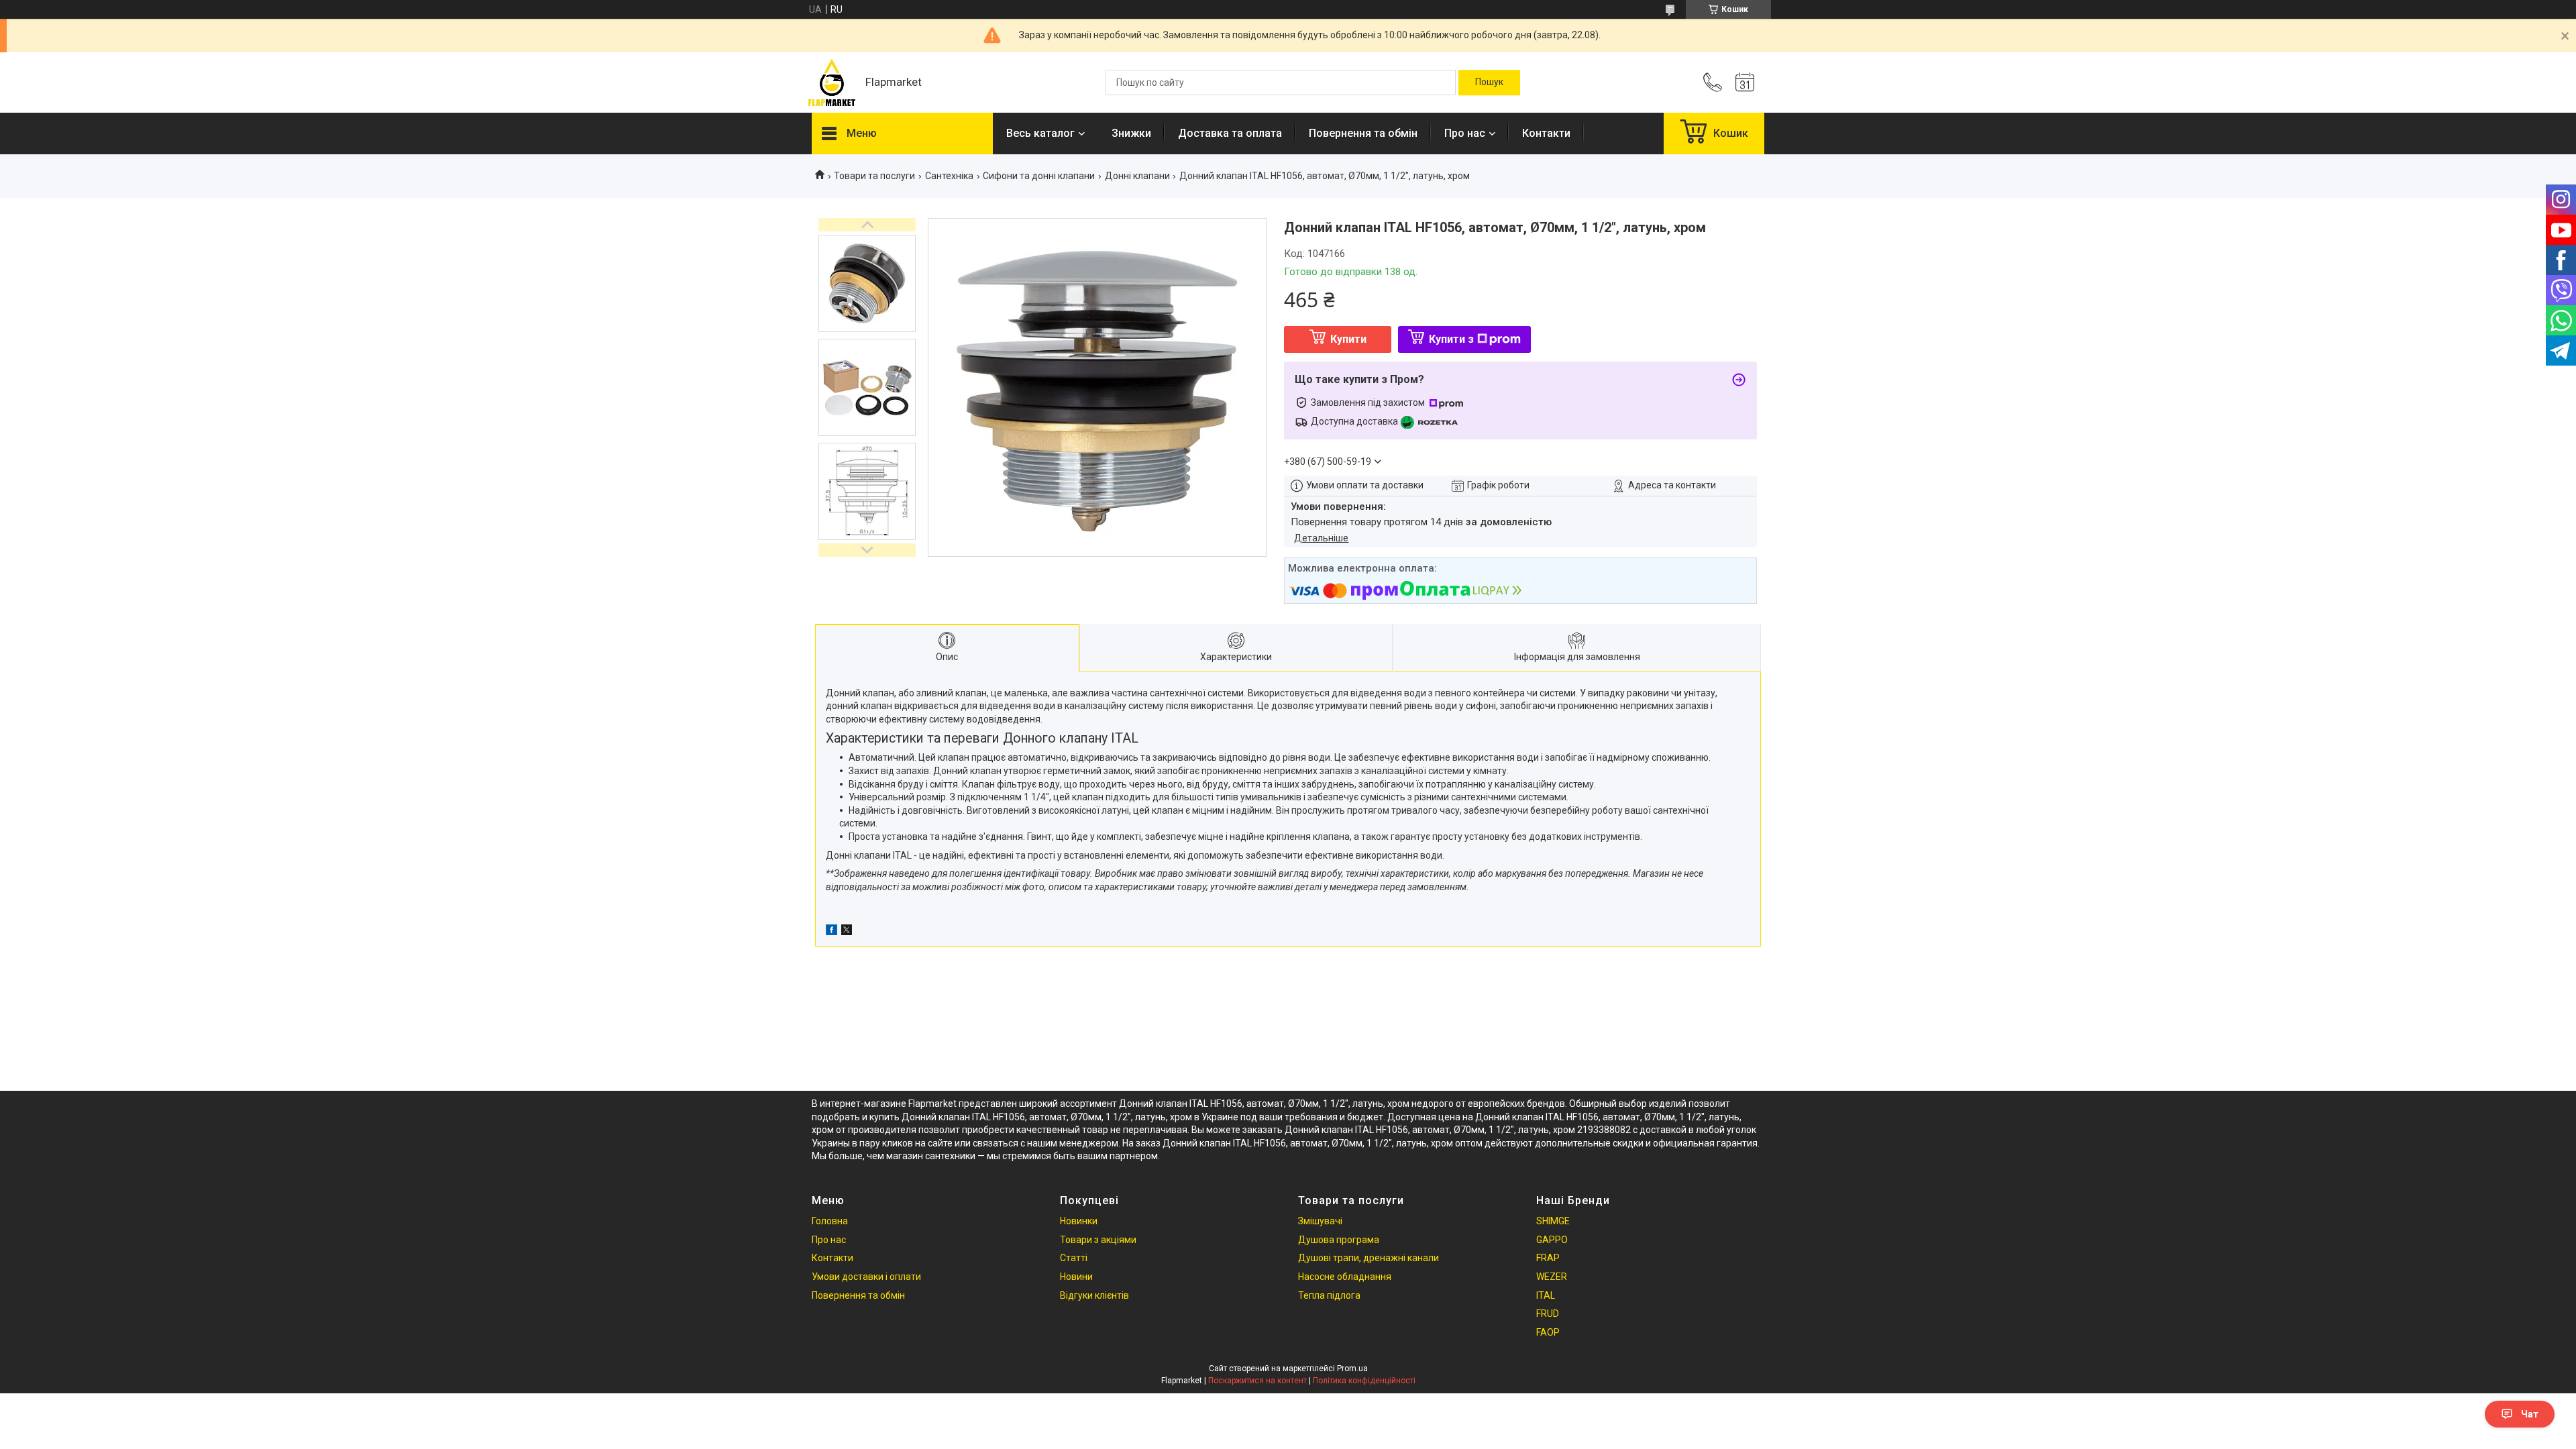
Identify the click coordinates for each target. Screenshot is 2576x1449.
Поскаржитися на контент (1257, 1381)
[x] (847, 932)
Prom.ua (1352, 1368)
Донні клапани (1137, 176)
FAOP (1548, 1332)
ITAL (1546, 1295)
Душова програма (1339, 1240)
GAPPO (1552, 1240)
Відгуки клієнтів (1094, 1295)
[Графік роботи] (1745, 83)
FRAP (1548, 1258)
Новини (1076, 1277)
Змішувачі (1320, 1221)
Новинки (1079, 1221)
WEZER (1552, 1277)
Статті (1074, 1258)
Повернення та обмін (1363, 133)
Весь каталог (1040, 133)
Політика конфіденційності (1364, 1381)
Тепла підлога (1329, 1295)
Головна (830, 1221)
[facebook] (831, 932)
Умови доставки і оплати (866, 1277)
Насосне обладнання (1345, 1277)
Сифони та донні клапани (1039, 176)
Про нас (1465, 133)
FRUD (1548, 1313)
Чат (2530, 1414)
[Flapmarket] (832, 83)
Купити (1348, 339)
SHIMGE (1553, 1221)
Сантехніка (949, 176)
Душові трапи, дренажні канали (1368, 1258)
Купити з (1451, 339)
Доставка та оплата (1230, 133)
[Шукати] (1489, 83)
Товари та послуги (874, 176)
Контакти (1546, 133)
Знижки (1131, 133)
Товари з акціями (1098, 1240)
